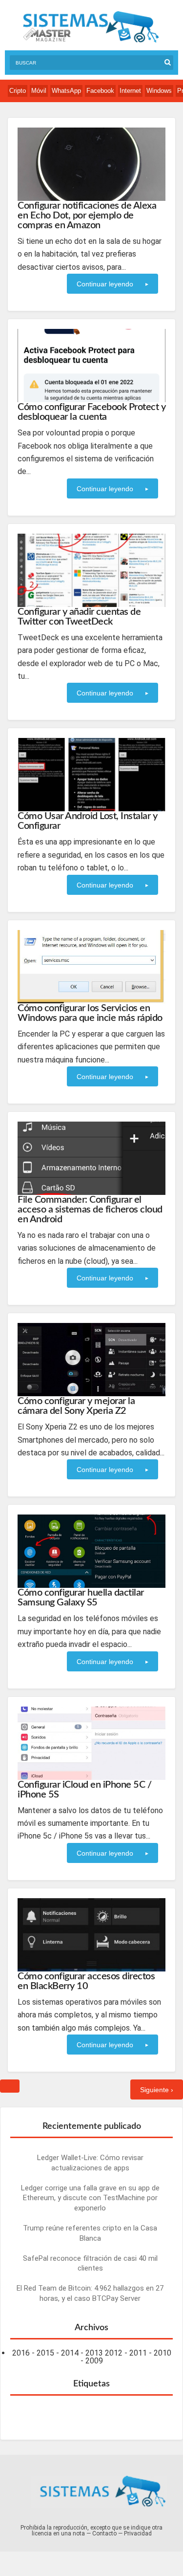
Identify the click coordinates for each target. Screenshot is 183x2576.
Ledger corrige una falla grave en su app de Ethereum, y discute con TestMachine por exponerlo (90, 2198)
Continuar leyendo (105, 284)
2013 (94, 2353)
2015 (45, 2353)
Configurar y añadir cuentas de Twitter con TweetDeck (79, 617)
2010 (163, 2353)
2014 (70, 2353)
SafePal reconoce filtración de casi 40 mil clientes (90, 2263)
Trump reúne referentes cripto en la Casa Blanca (90, 2233)
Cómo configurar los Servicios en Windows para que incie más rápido (90, 1013)
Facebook (100, 91)
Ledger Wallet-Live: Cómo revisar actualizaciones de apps (90, 2163)
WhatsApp (66, 91)
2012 (114, 2353)
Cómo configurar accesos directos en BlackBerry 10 (86, 1981)
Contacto (104, 2533)
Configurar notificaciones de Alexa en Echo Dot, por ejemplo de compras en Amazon (87, 216)
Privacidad (138, 2533)
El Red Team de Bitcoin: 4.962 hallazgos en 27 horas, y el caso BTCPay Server (90, 2293)
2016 (21, 2353)
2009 (94, 2361)
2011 (138, 2353)
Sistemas (91, 27)
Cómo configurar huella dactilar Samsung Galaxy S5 (81, 1598)
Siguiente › (157, 2090)
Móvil (39, 91)
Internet (130, 91)
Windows (159, 91)
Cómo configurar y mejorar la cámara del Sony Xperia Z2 (76, 1406)
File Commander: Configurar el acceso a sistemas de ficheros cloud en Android (90, 1210)
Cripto (18, 91)
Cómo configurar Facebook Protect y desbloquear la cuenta (91, 412)
